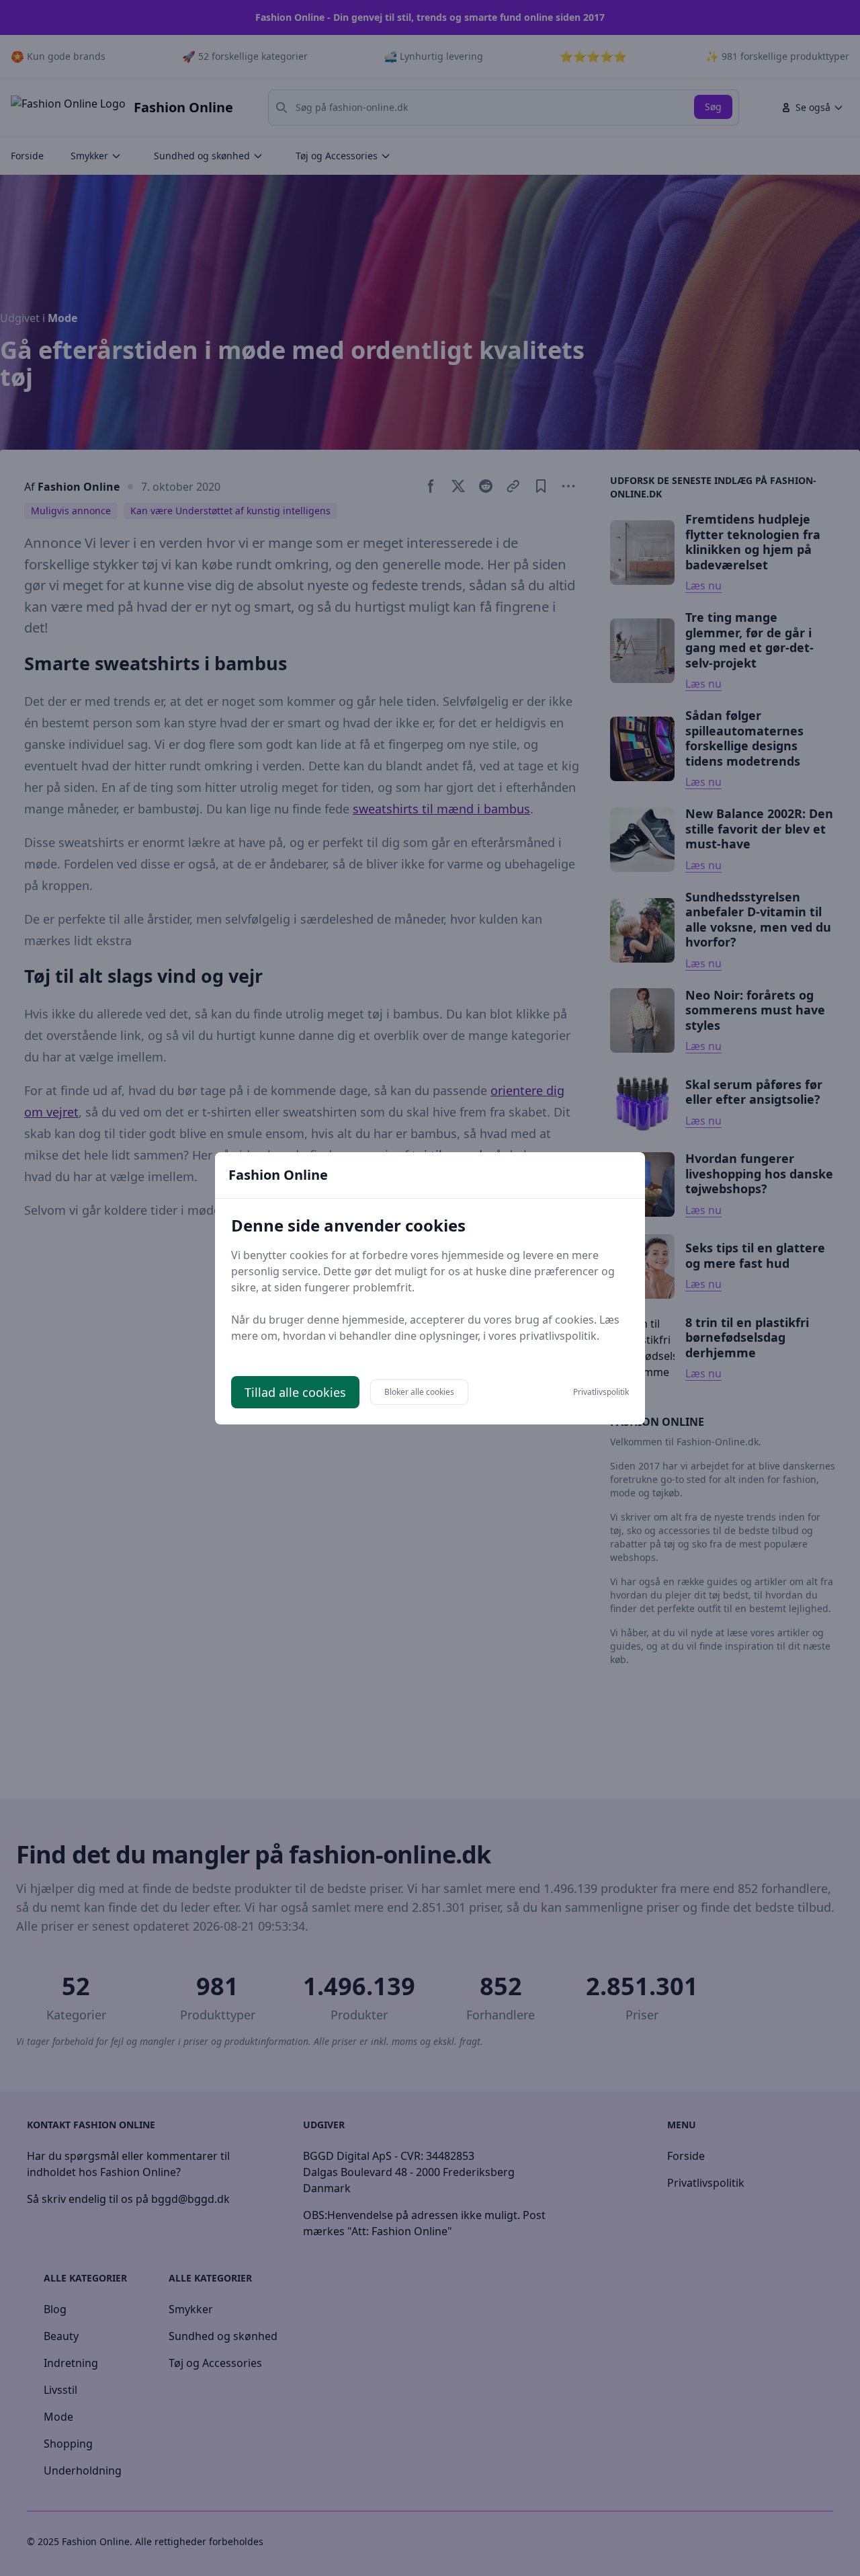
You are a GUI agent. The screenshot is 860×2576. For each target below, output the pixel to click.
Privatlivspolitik (601, 1392)
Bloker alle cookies (419, 1392)
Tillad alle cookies (295, 1392)
